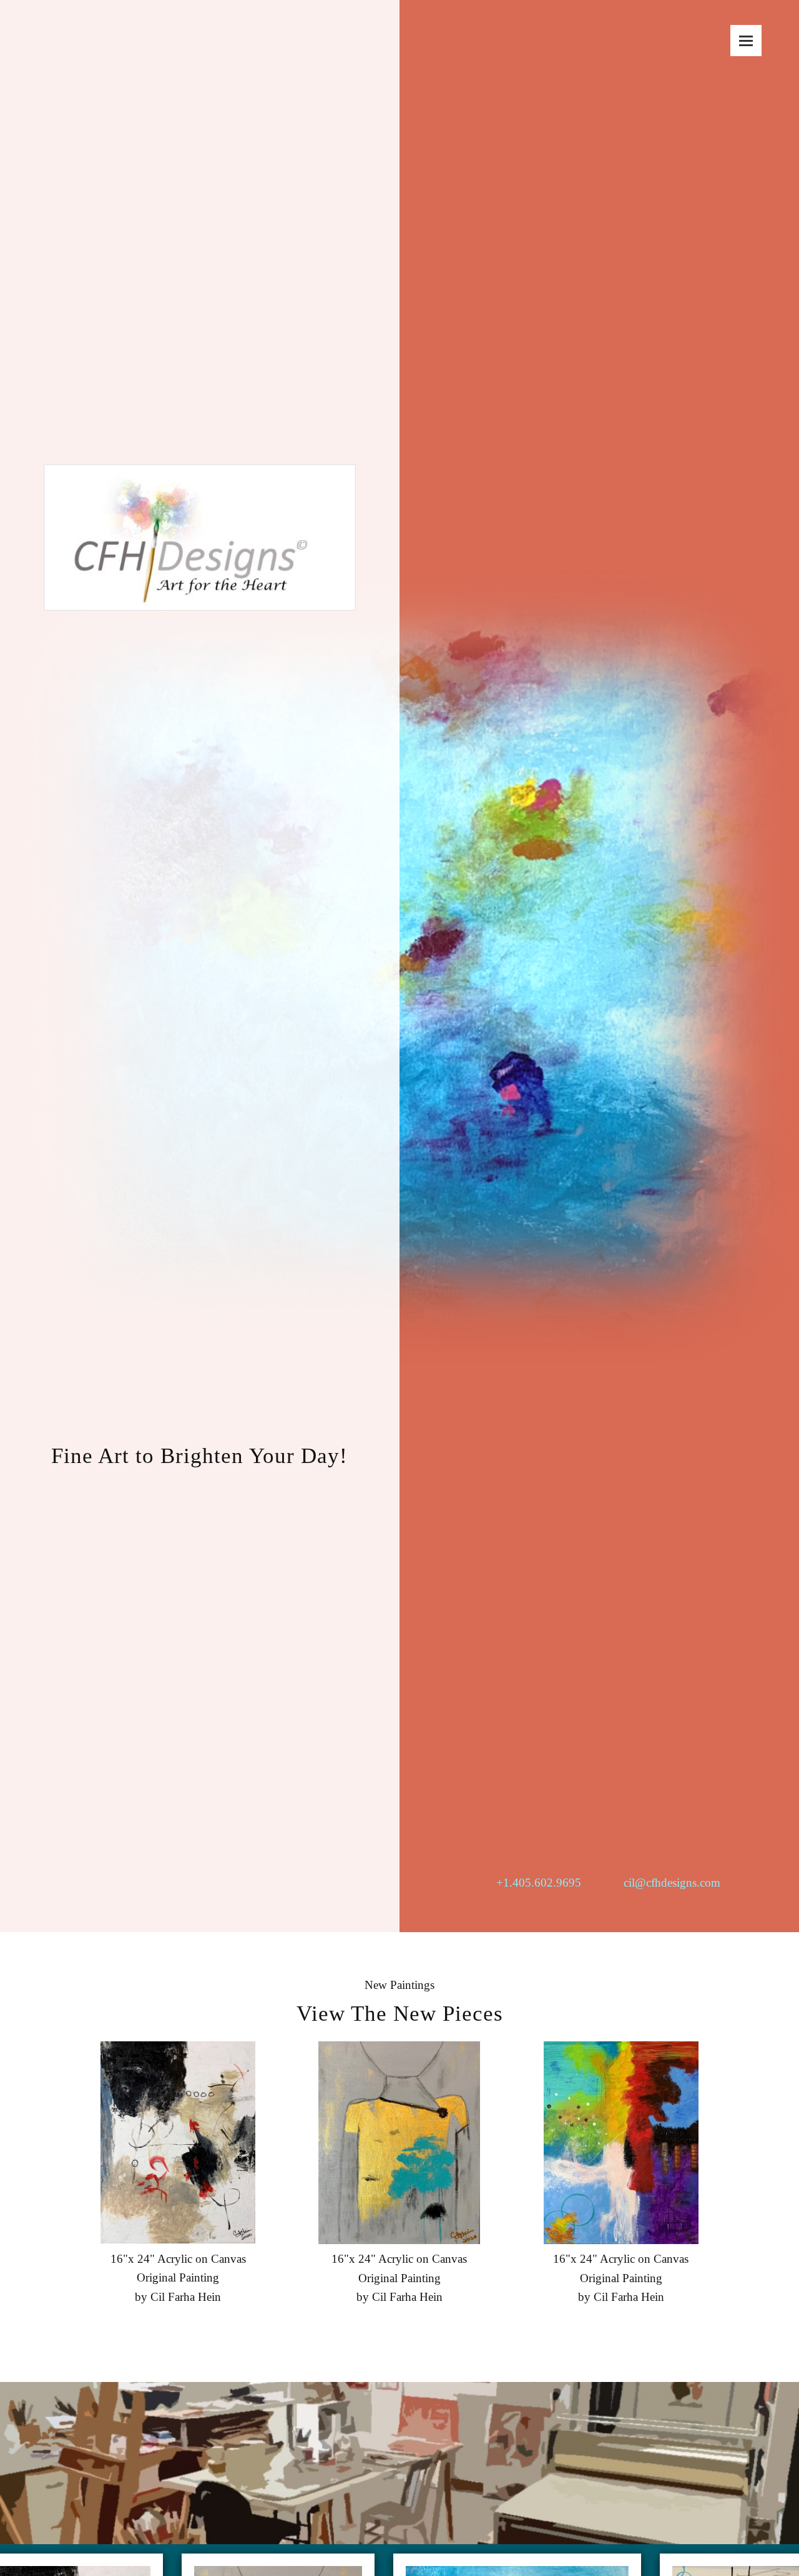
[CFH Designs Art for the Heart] (200, 480)
